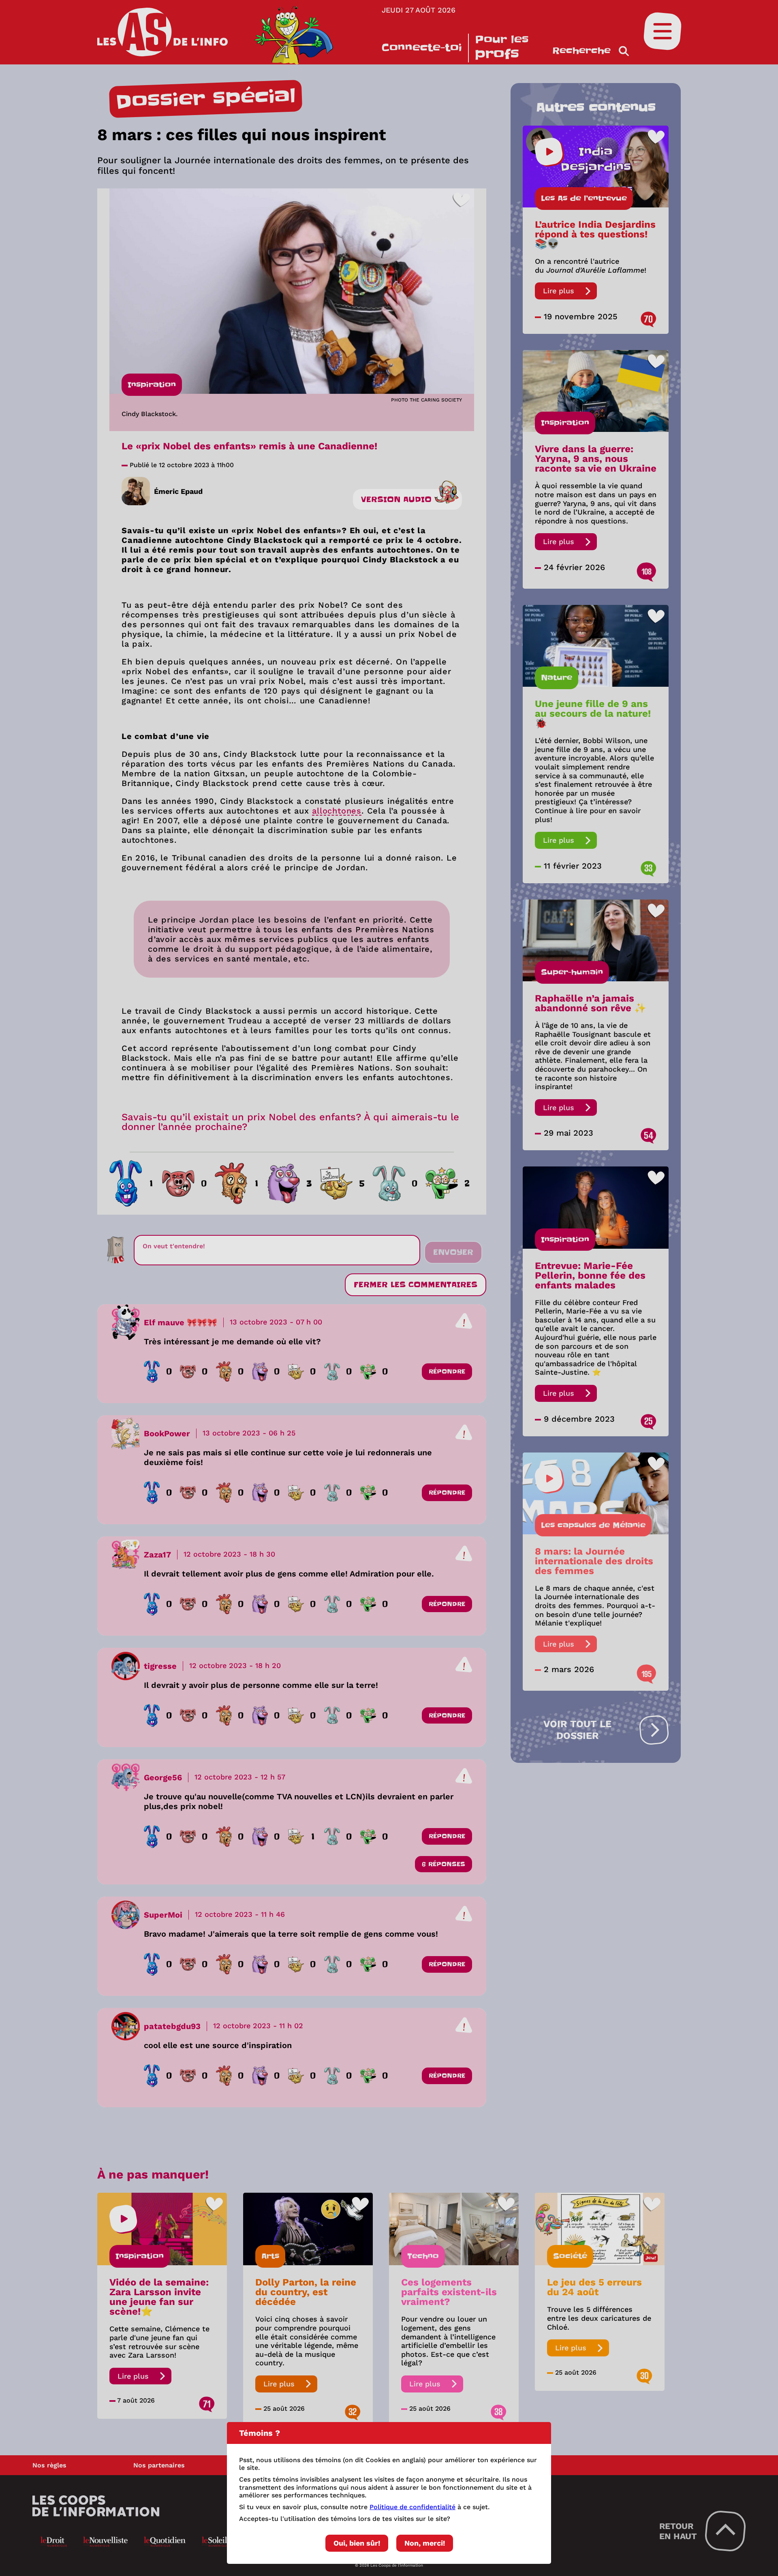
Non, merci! (425, 2543)
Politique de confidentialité (413, 2507)
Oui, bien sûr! (357, 2543)
